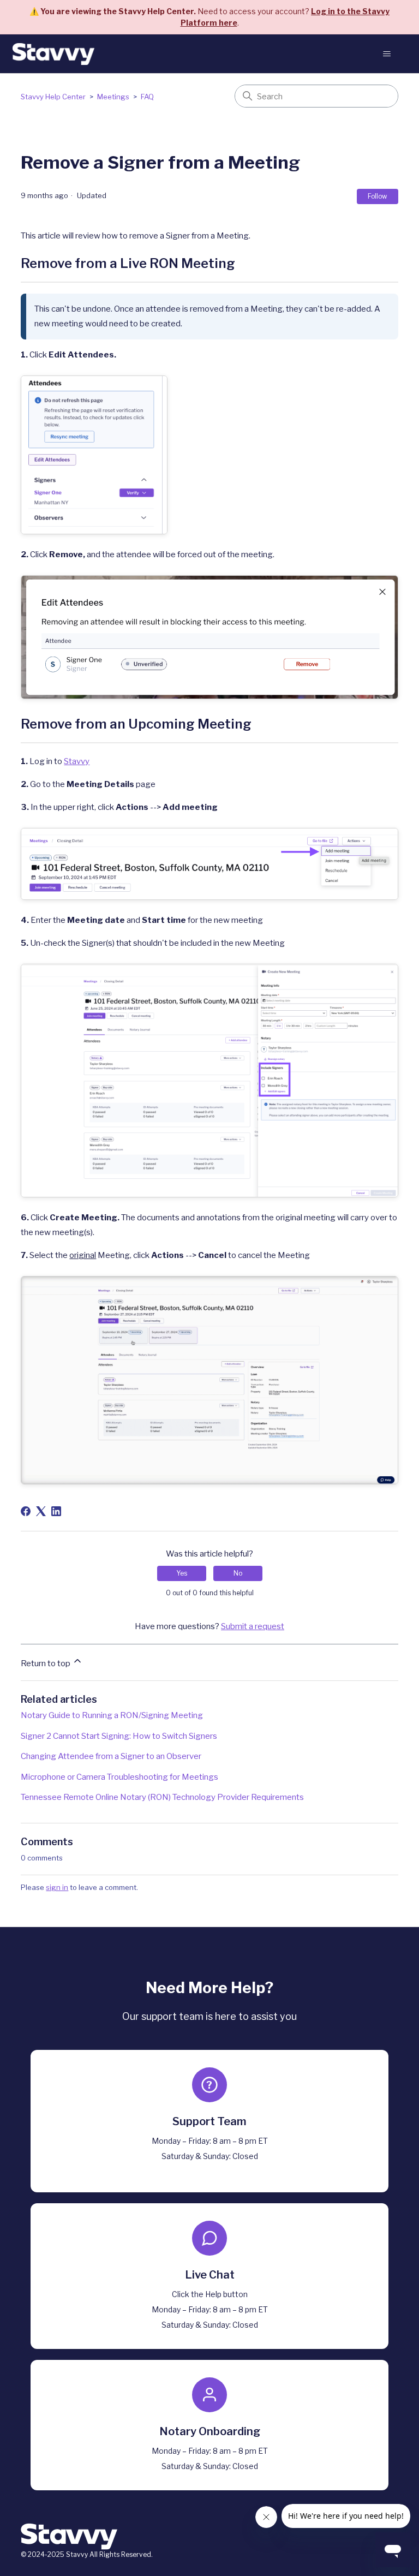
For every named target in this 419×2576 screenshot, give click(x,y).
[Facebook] (26, 1511)
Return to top (46, 1663)
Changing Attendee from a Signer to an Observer (111, 1756)
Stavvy (77, 761)
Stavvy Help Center (53, 97)
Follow (378, 196)
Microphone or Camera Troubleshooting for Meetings (119, 1777)
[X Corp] (41, 1511)
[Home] (53, 54)
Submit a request (253, 1626)
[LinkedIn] (56, 1511)
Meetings (114, 97)
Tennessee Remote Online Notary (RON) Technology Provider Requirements (162, 1797)
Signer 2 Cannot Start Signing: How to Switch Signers (119, 1736)
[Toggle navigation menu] (387, 54)
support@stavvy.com (210, 2169)
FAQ (147, 97)
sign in (57, 1887)
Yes (182, 1573)
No (238, 1573)
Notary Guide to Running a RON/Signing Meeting (112, 1715)
